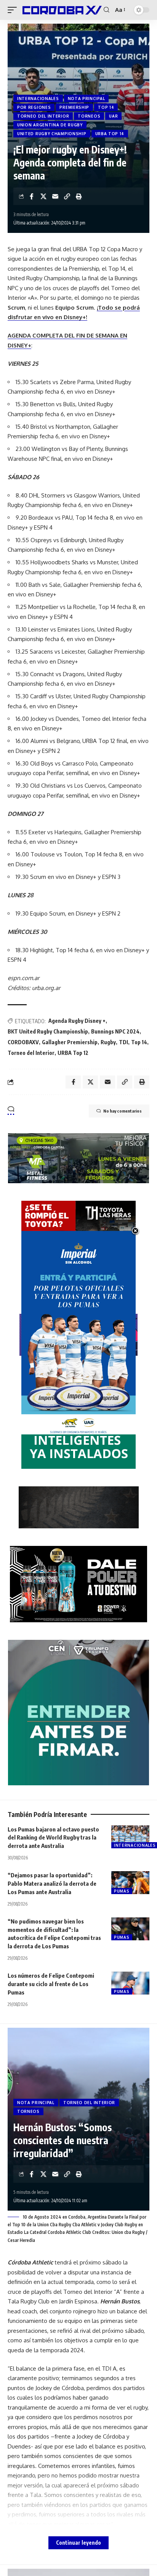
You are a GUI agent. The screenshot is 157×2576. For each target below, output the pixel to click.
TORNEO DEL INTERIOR (43, 116)
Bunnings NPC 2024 (115, 1031)
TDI (123, 1042)
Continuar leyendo (78, 2543)
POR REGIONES (34, 107)
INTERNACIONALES (38, 99)
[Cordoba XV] (61, 10)
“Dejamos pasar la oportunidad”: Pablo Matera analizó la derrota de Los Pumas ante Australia (52, 1883)
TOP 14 (106, 107)
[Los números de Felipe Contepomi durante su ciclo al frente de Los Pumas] (130, 1983)
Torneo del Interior (31, 1053)
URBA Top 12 (73, 1053)
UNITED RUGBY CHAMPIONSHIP (52, 134)
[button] (14, 10)
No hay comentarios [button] (123, 1111)
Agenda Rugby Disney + (77, 1021)
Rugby (108, 1042)
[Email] (55, 196)
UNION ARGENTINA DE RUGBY (50, 125)
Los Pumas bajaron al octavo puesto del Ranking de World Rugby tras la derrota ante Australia (53, 1838)
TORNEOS (89, 116)
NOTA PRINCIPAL (87, 99)
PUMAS (122, 1891)
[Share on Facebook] (32, 196)
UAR (113, 116)
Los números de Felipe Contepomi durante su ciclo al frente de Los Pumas (51, 1984)
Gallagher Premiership (70, 1042)
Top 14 (139, 1042)
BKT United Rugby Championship (48, 1031)
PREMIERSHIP (74, 107)
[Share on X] (43, 196)
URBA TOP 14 (110, 134)
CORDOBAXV (23, 1042)
